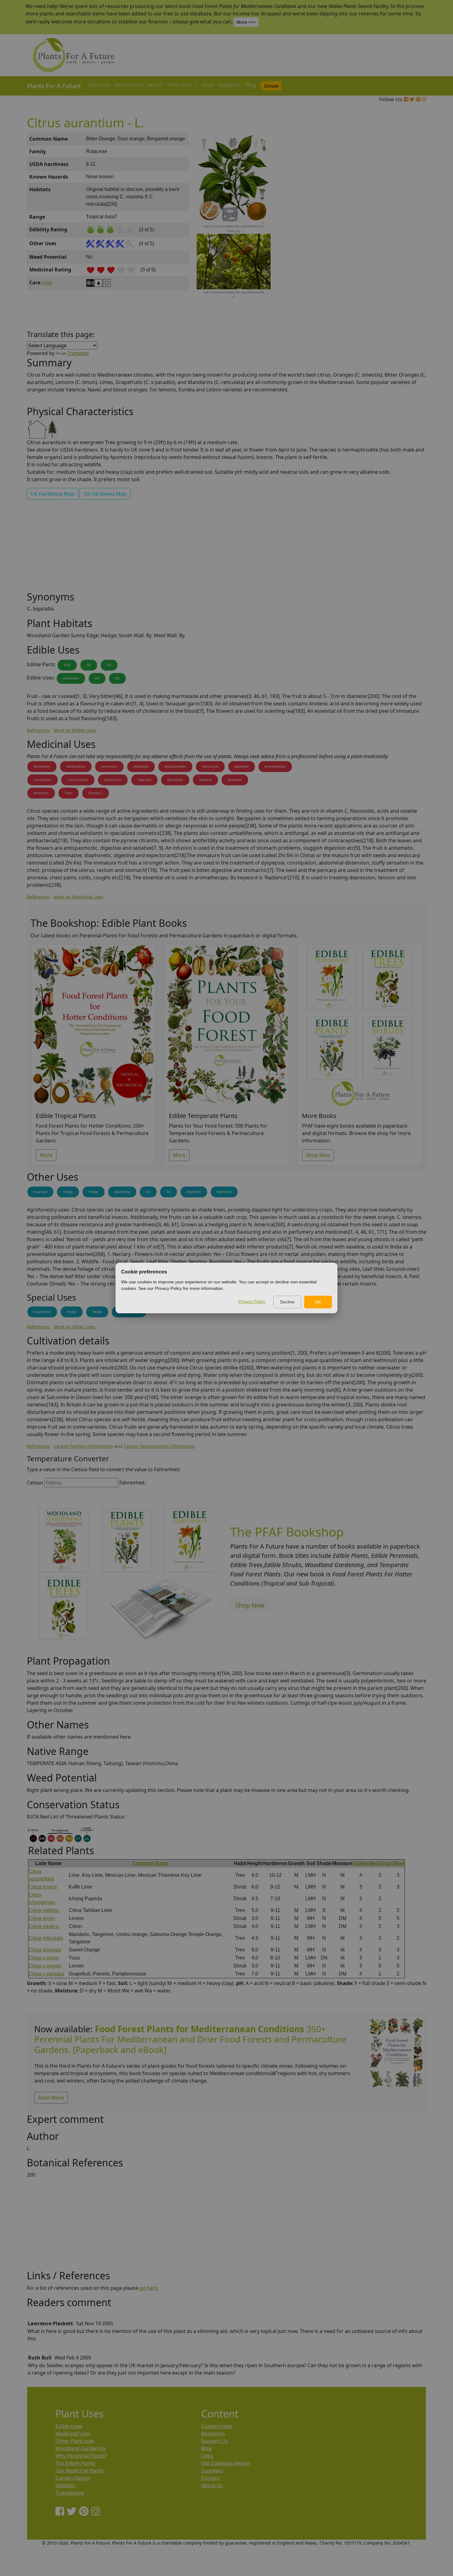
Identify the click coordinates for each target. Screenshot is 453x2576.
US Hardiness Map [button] (105, 494)
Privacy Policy (252, 1302)
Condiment (71, 678)
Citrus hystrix (43, 1887)
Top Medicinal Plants (80, 2471)
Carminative (43, 780)
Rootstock (224, 1192)
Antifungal (141, 766)
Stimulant (235, 780)
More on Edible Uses (75, 730)
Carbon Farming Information (83, 1446)
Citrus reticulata (46, 1938)
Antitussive (210, 766)
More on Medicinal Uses (79, 897)
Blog (251, 85)
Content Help (217, 2426)
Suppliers (230, 85)
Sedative (205, 780)
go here (149, 2288)
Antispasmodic (175, 766)
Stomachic (41, 793)
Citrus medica (44, 1926)
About (155, 85)
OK (318, 1302)
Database (99, 85)
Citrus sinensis (45, 1950)
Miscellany (175, 780)
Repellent (194, 1192)
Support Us (214, 2441)
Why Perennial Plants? (81, 2456)
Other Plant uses (75, 2441)
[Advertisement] (396, 237)
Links (207, 2456)
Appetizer (242, 766)
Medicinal (380, 1863)
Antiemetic (109, 766)
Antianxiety (42, 766)
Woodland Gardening (81, 2448)
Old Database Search (226, 2463)
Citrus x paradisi (46, 1974)
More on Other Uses (74, 1327)
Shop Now (318, 1155)
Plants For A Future (54, 86)
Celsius (35, 1483)
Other (398, 1863)
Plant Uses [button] (180, 85)
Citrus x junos (44, 1958)
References (38, 730)
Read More (51, 2098)
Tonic (69, 793)
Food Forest (42, 1312)
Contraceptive (78, 780)
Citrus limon (42, 1918)
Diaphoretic (113, 780)
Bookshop (213, 2434)
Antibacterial (76, 766)
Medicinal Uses (73, 2434)
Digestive (144, 780)
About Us (212, 2485)
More (46, 1155)
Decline (287, 1302)
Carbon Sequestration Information (159, 1446)
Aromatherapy (275, 766)
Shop (208, 85)
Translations (70, 2493)
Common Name (151, 1863)
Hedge (68, 1192)
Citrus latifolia (44, 1910)
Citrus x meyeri (45, 1966)
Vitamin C (96, 793)
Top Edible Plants (75, 2463)
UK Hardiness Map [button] (53, 494)
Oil (89, 665)
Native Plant (129, 85)
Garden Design (73, 2478)
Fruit (67, 665)
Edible (361, 1863)
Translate (78, 353)
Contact (210, 2478)
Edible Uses (69, 2426)
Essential (40, 1192)
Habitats (65, 2485)
